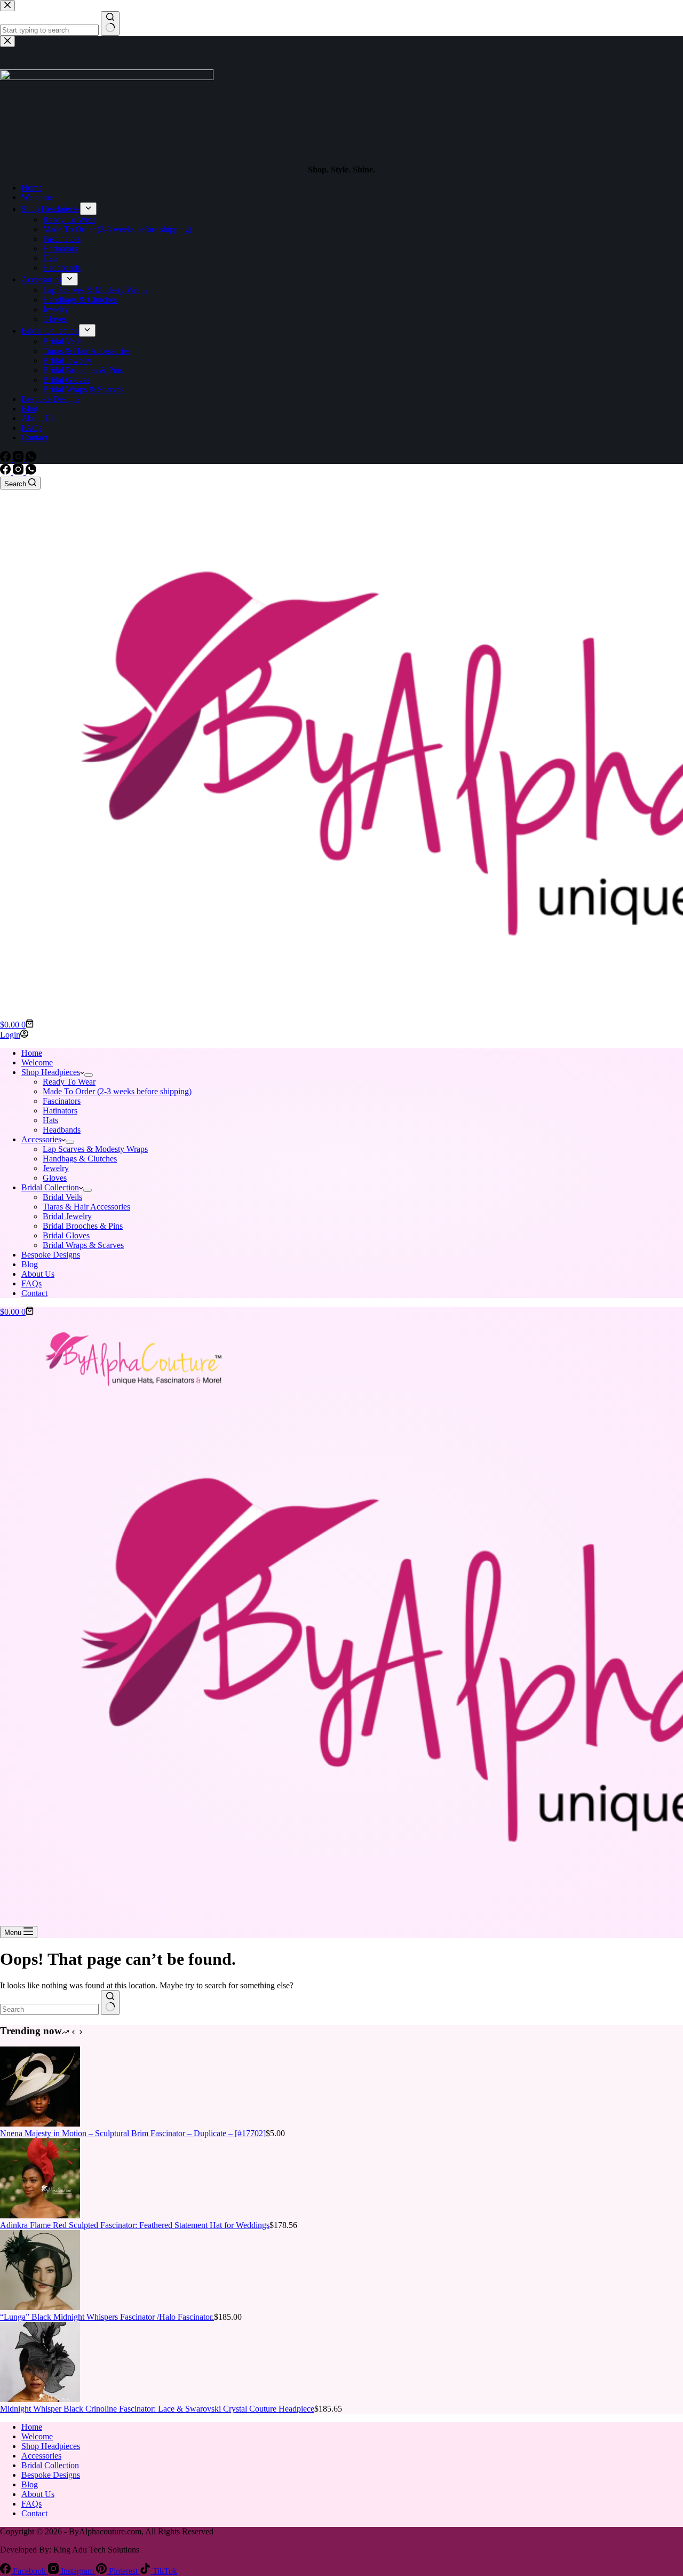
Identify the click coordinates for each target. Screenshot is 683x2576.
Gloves (55, 1178)
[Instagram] (19, 472)
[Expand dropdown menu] (89, 1075)
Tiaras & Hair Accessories (86, 1207)
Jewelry (56, 1168)
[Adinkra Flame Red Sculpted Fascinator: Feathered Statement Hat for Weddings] (40, 2215)
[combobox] (49, 2009)
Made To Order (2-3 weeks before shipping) (117, 1091)
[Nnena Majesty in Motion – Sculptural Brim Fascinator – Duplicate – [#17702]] (40, 2124)
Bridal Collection (50, 1187)
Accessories (41, 1139)
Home (32, 1053)
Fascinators (62, 1101)
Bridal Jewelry (67, 1216)
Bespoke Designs (51, 1255)
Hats (50, 1120)
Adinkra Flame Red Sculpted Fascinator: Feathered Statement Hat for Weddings (135, 2225)
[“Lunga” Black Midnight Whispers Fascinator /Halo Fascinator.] (40, 2307)
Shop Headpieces (51, 1072)
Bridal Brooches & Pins (83, 1226)
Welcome (37, 1062)
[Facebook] (6, 472)
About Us (38, 1274)
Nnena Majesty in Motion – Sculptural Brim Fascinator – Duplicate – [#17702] (133, 2133)
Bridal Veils (62, 1197)
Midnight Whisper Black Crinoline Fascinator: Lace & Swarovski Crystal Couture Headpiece (157, 2409)
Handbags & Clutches (80, 1159)
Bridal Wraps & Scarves (83, 1245)
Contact (34, 1293)
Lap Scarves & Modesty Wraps (95, 1149)
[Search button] (110, 2003)
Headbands (62, 1130)
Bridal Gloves (66, 1235)
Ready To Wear (69, 1082)
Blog (30, 1264)
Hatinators (60, 1111)
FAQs (31, 1283)
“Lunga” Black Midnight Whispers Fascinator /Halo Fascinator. (107, 2317)
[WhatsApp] (31, 472)
